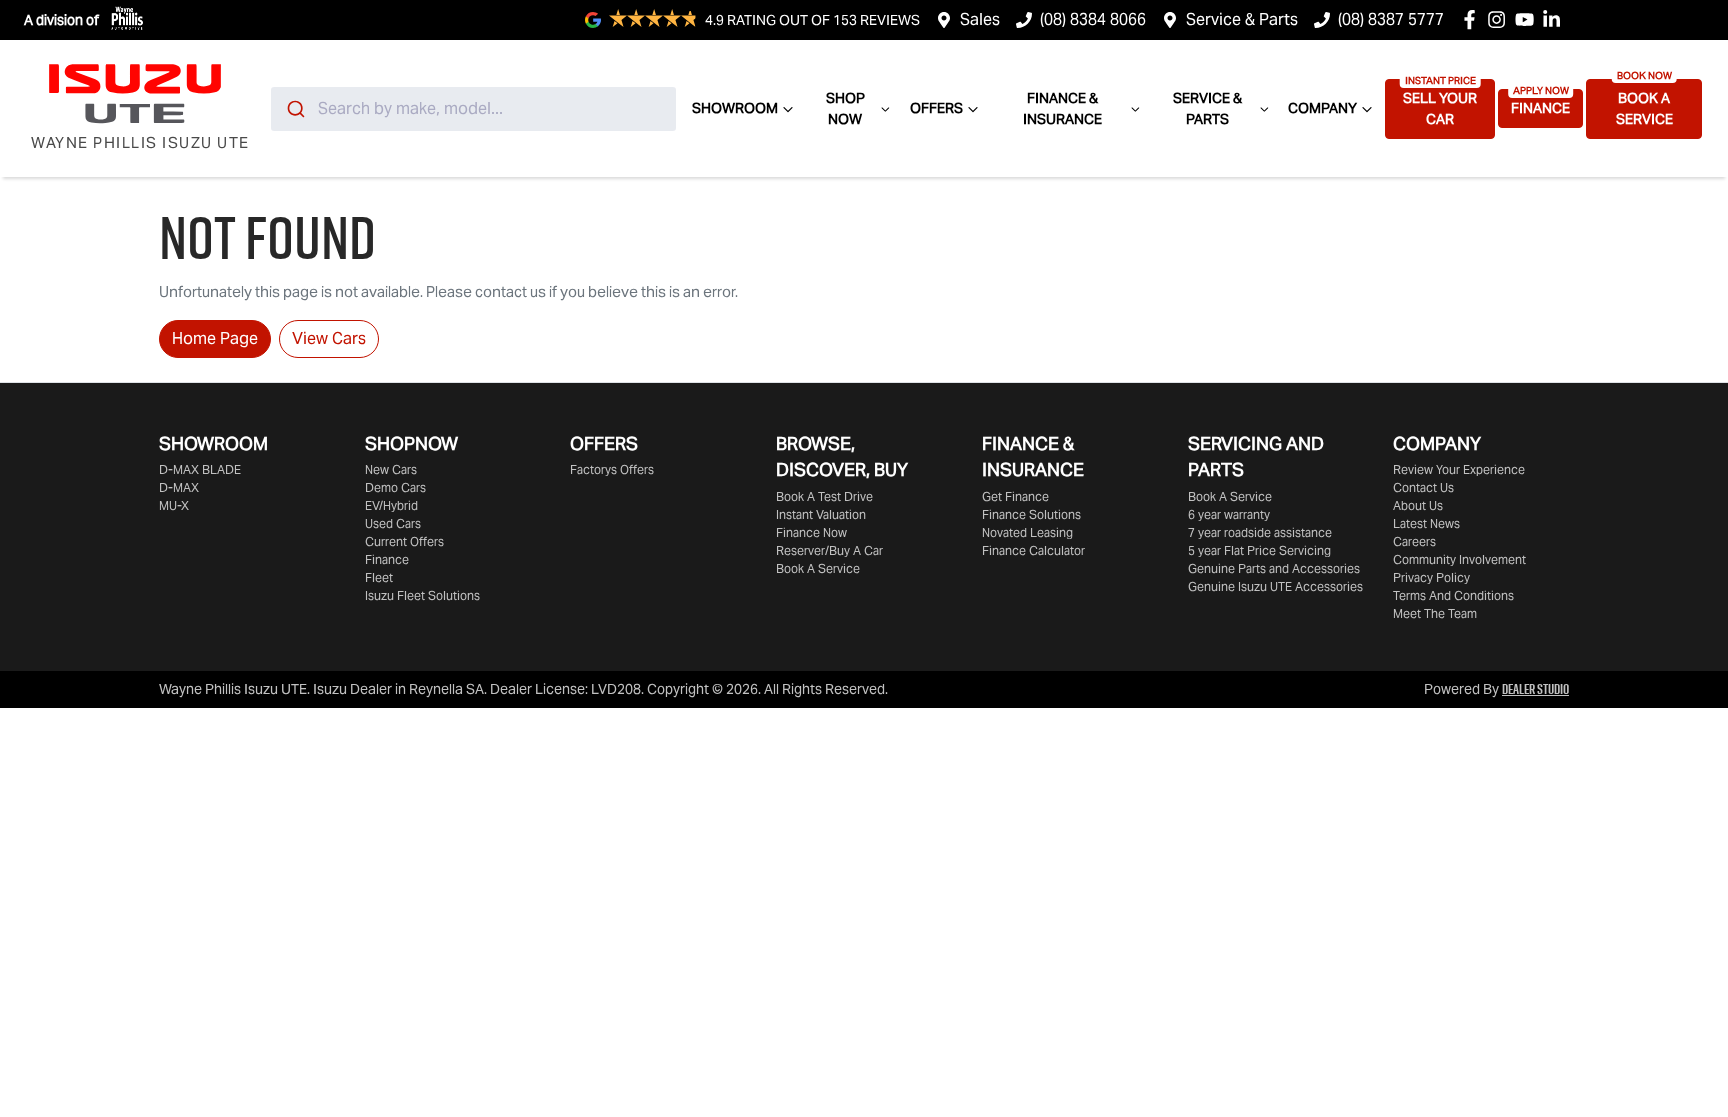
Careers (1414, 541)
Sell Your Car (1440, 108)
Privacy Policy (1431, 577)
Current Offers (404, 541)
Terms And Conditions (1453, 595)
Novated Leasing (1027, 532)
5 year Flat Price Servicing (1259, 550)
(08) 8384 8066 (1093, 19)
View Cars (329, 338)
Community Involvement (1459, 559)
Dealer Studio (1535, 689)
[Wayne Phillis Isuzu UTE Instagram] (1500, 19)
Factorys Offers (612, 469)
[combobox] (473, 109)
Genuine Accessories (1275, 586)
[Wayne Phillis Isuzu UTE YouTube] (1528, 19)
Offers (936, 108)
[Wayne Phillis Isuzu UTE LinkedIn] (1555, 19)
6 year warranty (1229, 514)
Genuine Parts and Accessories (1274, 568)
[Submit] (294, 109)
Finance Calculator (1033, 550)
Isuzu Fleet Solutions (422, 595)
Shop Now (845, 108)
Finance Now (811, 532)
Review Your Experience (1459, 469)
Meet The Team (1435, 613)
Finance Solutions (1031, 514)
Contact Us (1423, 487)
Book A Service (1644, 108)
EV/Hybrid (391, 505)
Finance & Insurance (1062, 108)
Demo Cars (395, 487)
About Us (1418, 505)
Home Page (215, 338)
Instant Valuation (821, 514)
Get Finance (1015, 496)
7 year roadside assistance (1260, 532)
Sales (980, 19)
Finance (1540, 108)
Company (1322, 108)
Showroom (735, 108)
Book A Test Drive (824, 496)
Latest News (1426, 523)
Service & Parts (1242, 19)
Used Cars (393, 523)
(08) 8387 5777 (1391, 19)
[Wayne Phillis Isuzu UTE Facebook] (1473, 19)
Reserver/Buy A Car (829, 550)
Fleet (379, 577)
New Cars (391, 469)
